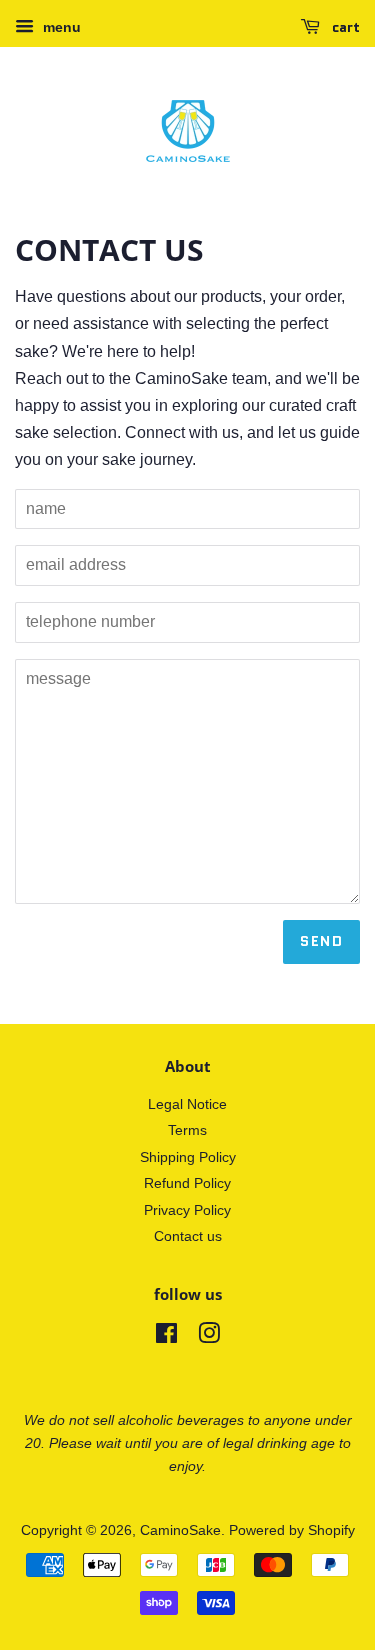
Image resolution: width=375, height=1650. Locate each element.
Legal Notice (187, 1104)
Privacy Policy (187, 1210)
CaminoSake (180, 1530)
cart (344, 27)
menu (60, 27)
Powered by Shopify (292, 1530)
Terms (187, 1130)
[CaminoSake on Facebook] (166, 1337)
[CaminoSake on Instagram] (209, 1337)
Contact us (188, 1236)
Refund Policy (187, 1183)
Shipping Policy (188, 1157)
